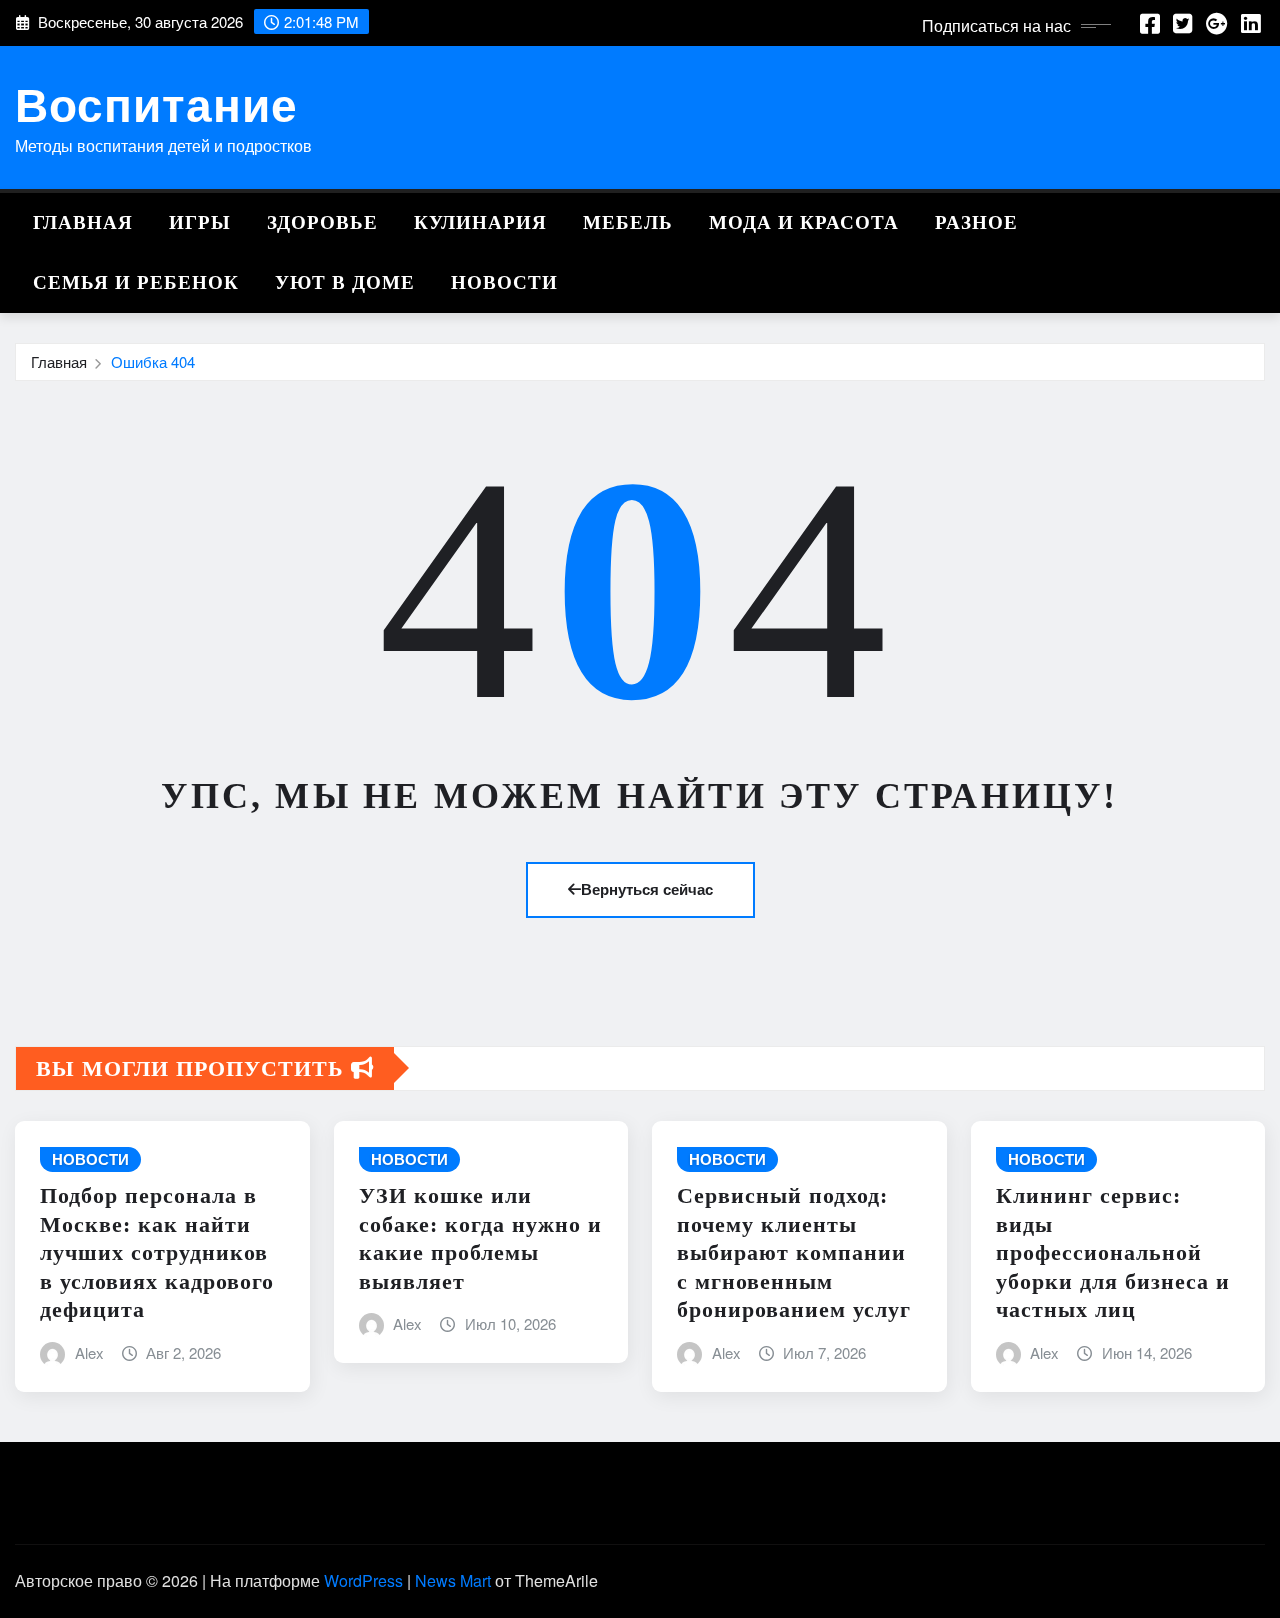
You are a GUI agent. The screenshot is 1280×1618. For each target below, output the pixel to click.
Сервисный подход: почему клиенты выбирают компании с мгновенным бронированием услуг (794, 1252)
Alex (89, 1352)
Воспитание (156, 103)
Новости (504, 282)
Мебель (628, 222)
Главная (83, 222)
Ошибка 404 (153, 361)
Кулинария (480, 222)
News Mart (453, 1580)
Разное (976, 222)
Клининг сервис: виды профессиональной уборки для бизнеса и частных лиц (1113, 1252)
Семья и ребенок (136, 282)
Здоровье (322, 222)
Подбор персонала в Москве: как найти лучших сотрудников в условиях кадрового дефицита (157, 1252)
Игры (200, 222)
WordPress (363, 1580)
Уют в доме (345, 282)
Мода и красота (804, 222)
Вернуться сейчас (647, 889)
